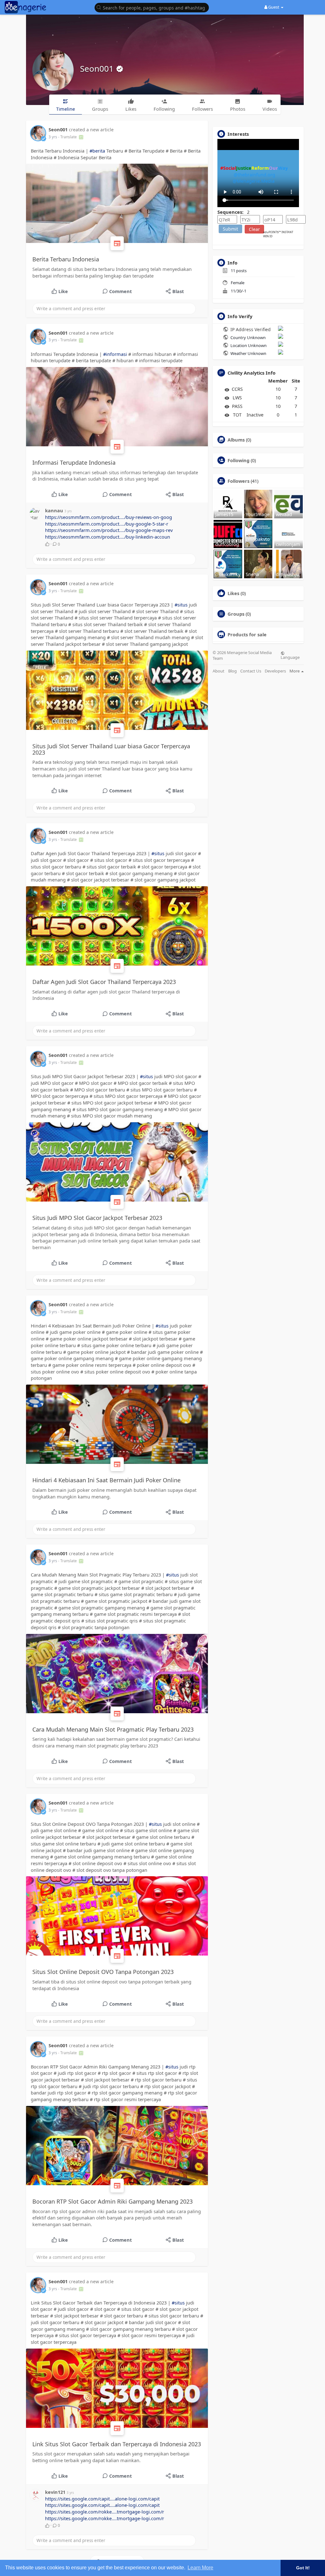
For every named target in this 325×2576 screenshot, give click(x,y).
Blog (232, 671)
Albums (236, 440)
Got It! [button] (303, 2568)
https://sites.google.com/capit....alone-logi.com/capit (102, 2499)
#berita (97, 151)
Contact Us (251, 671)
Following (239, 460)
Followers (239, 481)
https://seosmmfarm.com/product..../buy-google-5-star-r (107, 524)
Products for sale (247, 634)
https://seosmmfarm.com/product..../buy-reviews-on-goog (109, 517)
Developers (275, 671)
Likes (233, 593)
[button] (153, 7)
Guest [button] (274, 7)
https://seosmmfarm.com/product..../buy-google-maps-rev (109, 530)
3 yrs (53, 137)
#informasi (115, 354)
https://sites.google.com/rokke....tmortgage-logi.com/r (105, 2512)
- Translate (68, 137)
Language (290, 657)
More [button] (295, 671)
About (219, 671)
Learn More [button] (200, 2568)
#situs (181, 605)
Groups (236, 614)
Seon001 (98, 69)
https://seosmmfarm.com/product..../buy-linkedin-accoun (108, 537)
